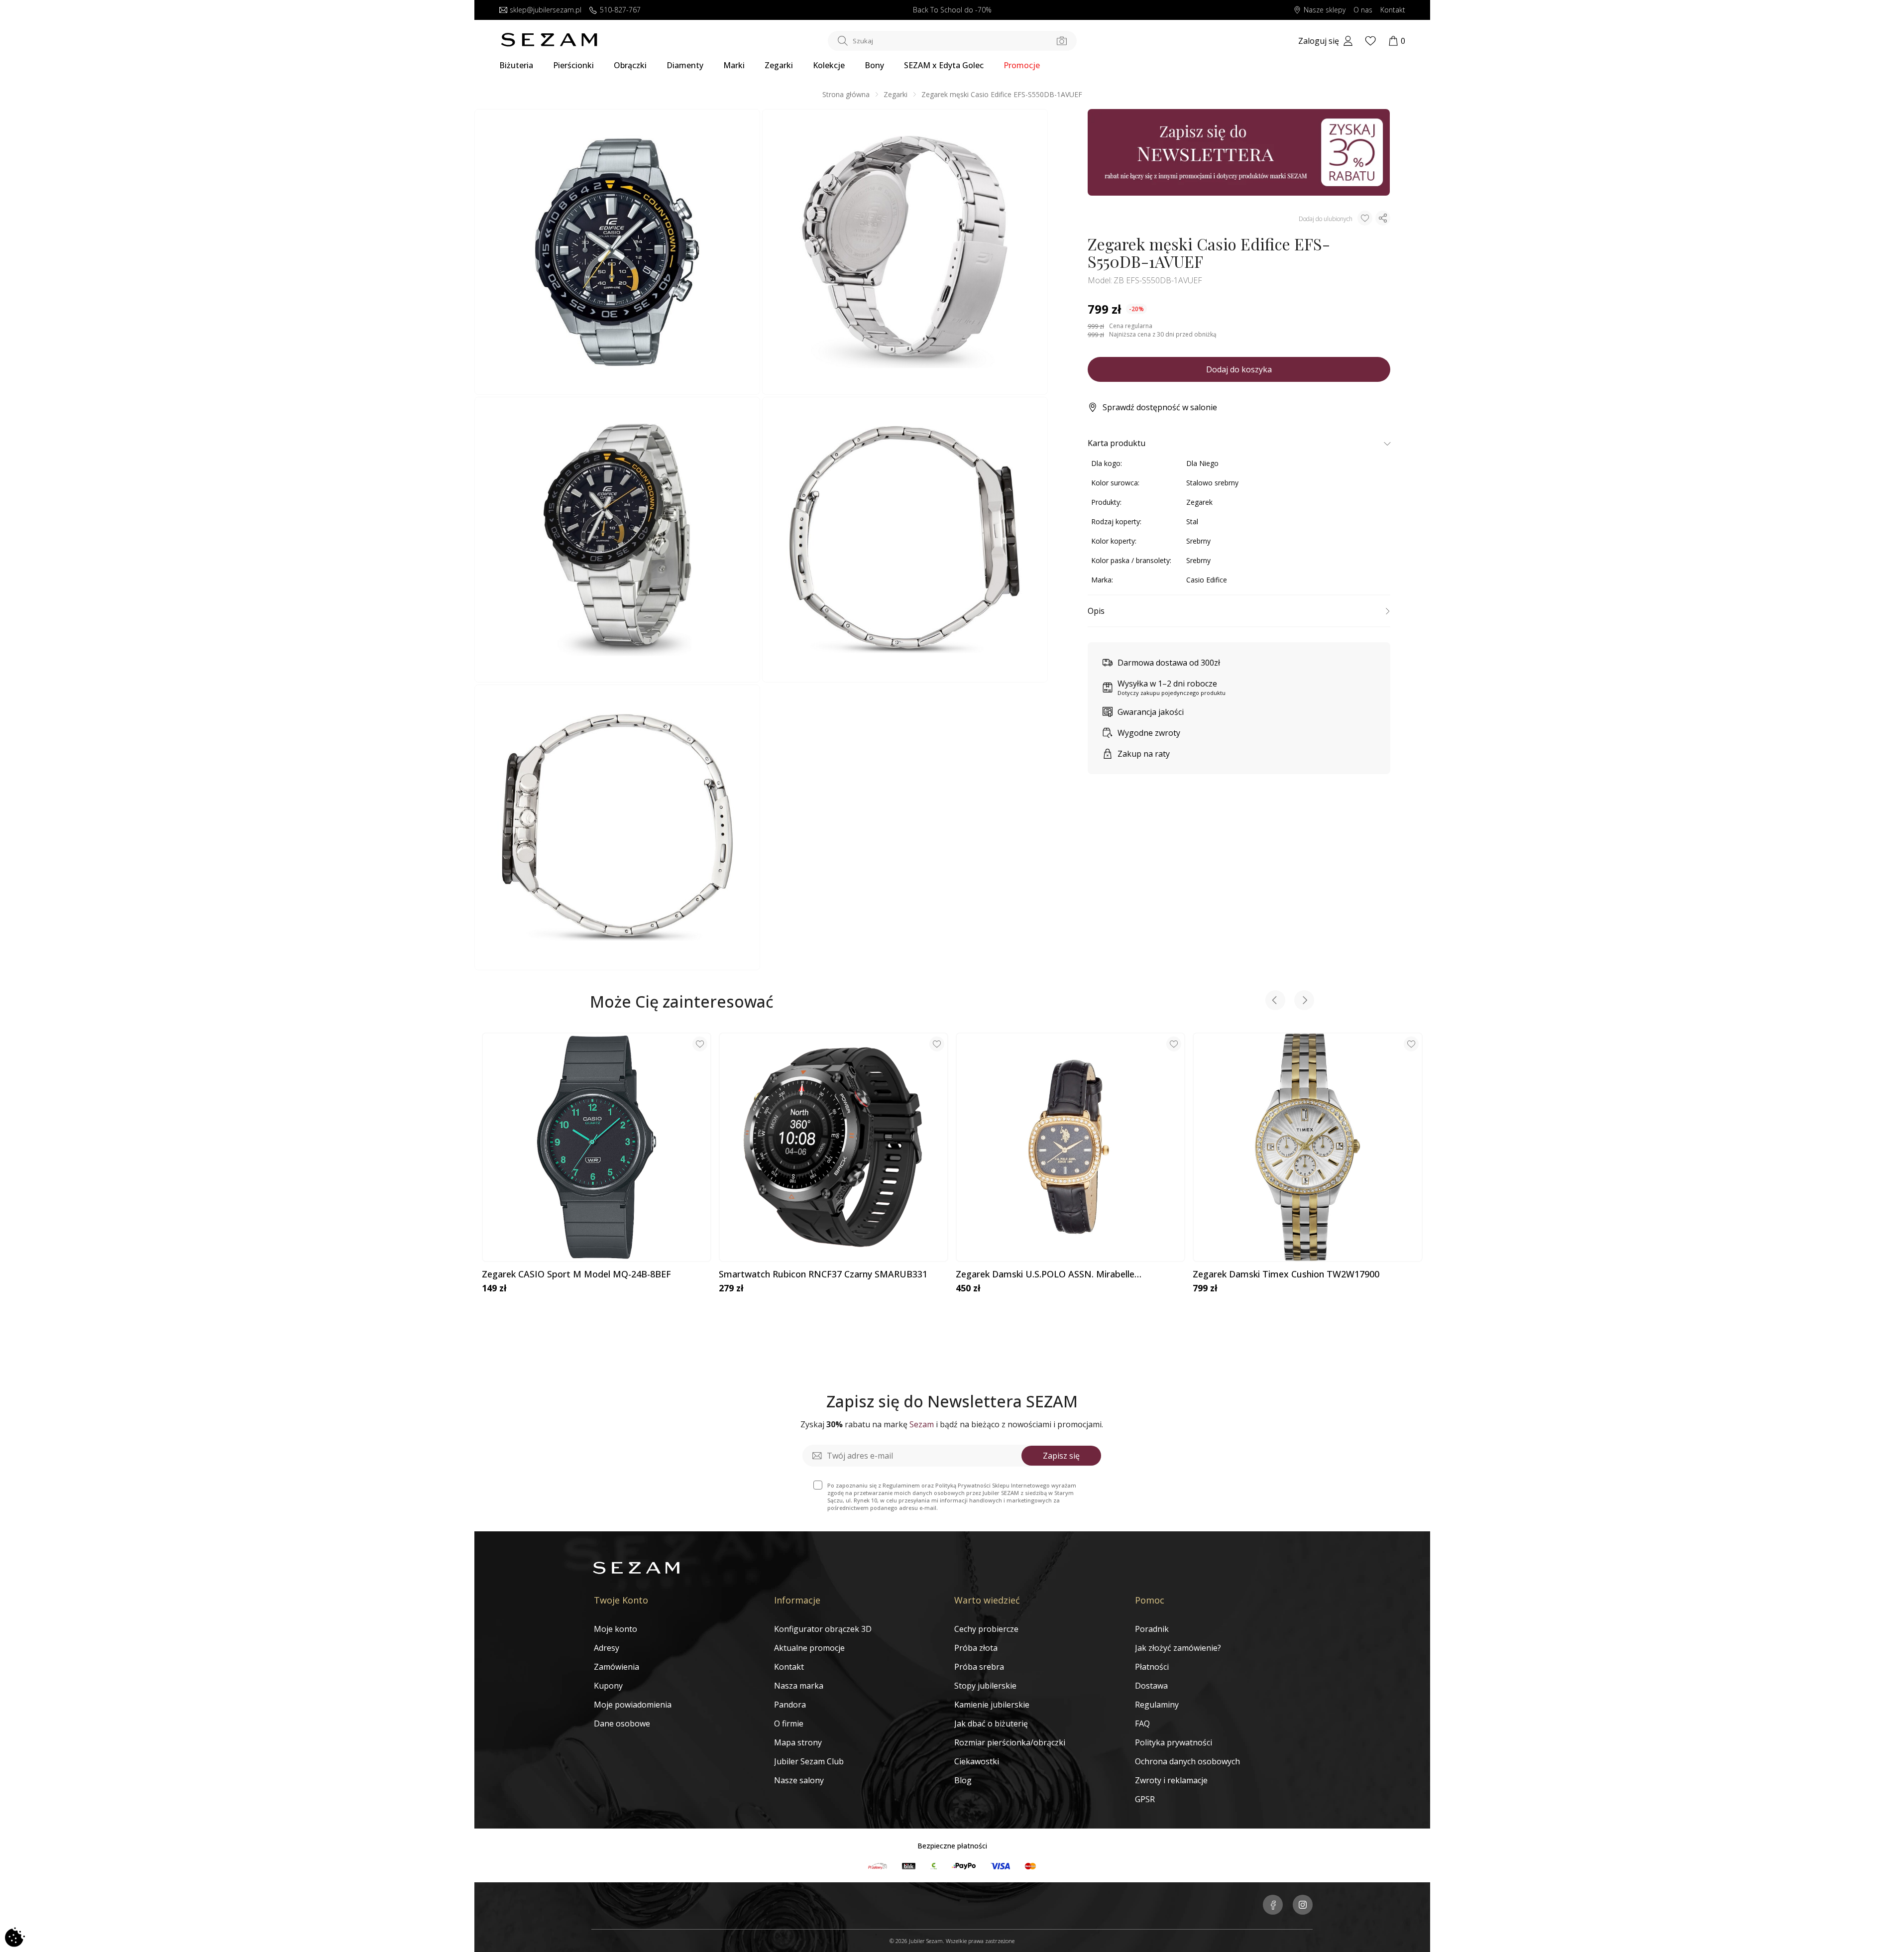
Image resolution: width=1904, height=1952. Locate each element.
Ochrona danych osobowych (1187, 1761)
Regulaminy (1157, 1705)
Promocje (1022, 65)
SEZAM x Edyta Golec (944, 65)
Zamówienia (616, 1667)
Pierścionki (573, 65)
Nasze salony (799, 1780)
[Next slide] (1304, 1001)
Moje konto (616, 1629)
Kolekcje (829, 65)
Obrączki (630, 65)
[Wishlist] (1370, 41)
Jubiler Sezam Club (809, 1761)
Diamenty (685, 65)
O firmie (789, 1723)
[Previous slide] (1275, 1001)
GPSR (1145, 1799)
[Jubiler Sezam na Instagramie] (1303, 1906)
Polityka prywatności (1174, 1742)
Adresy (607, 1648)
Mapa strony (798, 1742)
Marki (734, 65)
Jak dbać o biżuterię (991, 1723)
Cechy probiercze (986, 1629)
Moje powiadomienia (633, 1705)
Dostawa (1151, 1686)
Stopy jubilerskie (985, 1686)
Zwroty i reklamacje (1171, 1780)
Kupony (608, 1686)
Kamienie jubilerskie (992, 1705)
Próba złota (976, 1648)
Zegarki (779, 65)
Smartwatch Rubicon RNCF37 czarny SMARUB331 (823, 1274)
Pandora (790, 1705)
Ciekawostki (977, 1761)
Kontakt (1393, 10)
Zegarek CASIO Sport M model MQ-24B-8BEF (576, 1274)
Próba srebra (979, 1667)
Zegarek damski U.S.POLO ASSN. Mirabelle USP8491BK (1045, 1274)
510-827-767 (620, 10)
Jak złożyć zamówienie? (1178, 1648)
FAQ (1142, 1723)
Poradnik (1152, 1629)
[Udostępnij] (1383, 218)
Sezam (922, 1424)
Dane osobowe (622, 1723)
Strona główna (846, 94)
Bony (874, 65)
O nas (1363, 10)
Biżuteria (516, 65)
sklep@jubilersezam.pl (546, 10)
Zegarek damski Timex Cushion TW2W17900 (1286, 1274)
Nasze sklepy (1325, 10)
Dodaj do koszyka (1239, 369)
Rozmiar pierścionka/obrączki (1010, 1742)
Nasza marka (799, 1686)
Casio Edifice (1207, 580)
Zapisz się (1061, 1456)
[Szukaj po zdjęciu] (1062, 41)
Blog (963, 1780)
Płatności (1152, 1667)
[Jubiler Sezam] (549, 44)
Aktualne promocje (809, 1648)
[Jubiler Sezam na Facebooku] (1273, 1906)
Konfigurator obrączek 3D (823, 1629)
